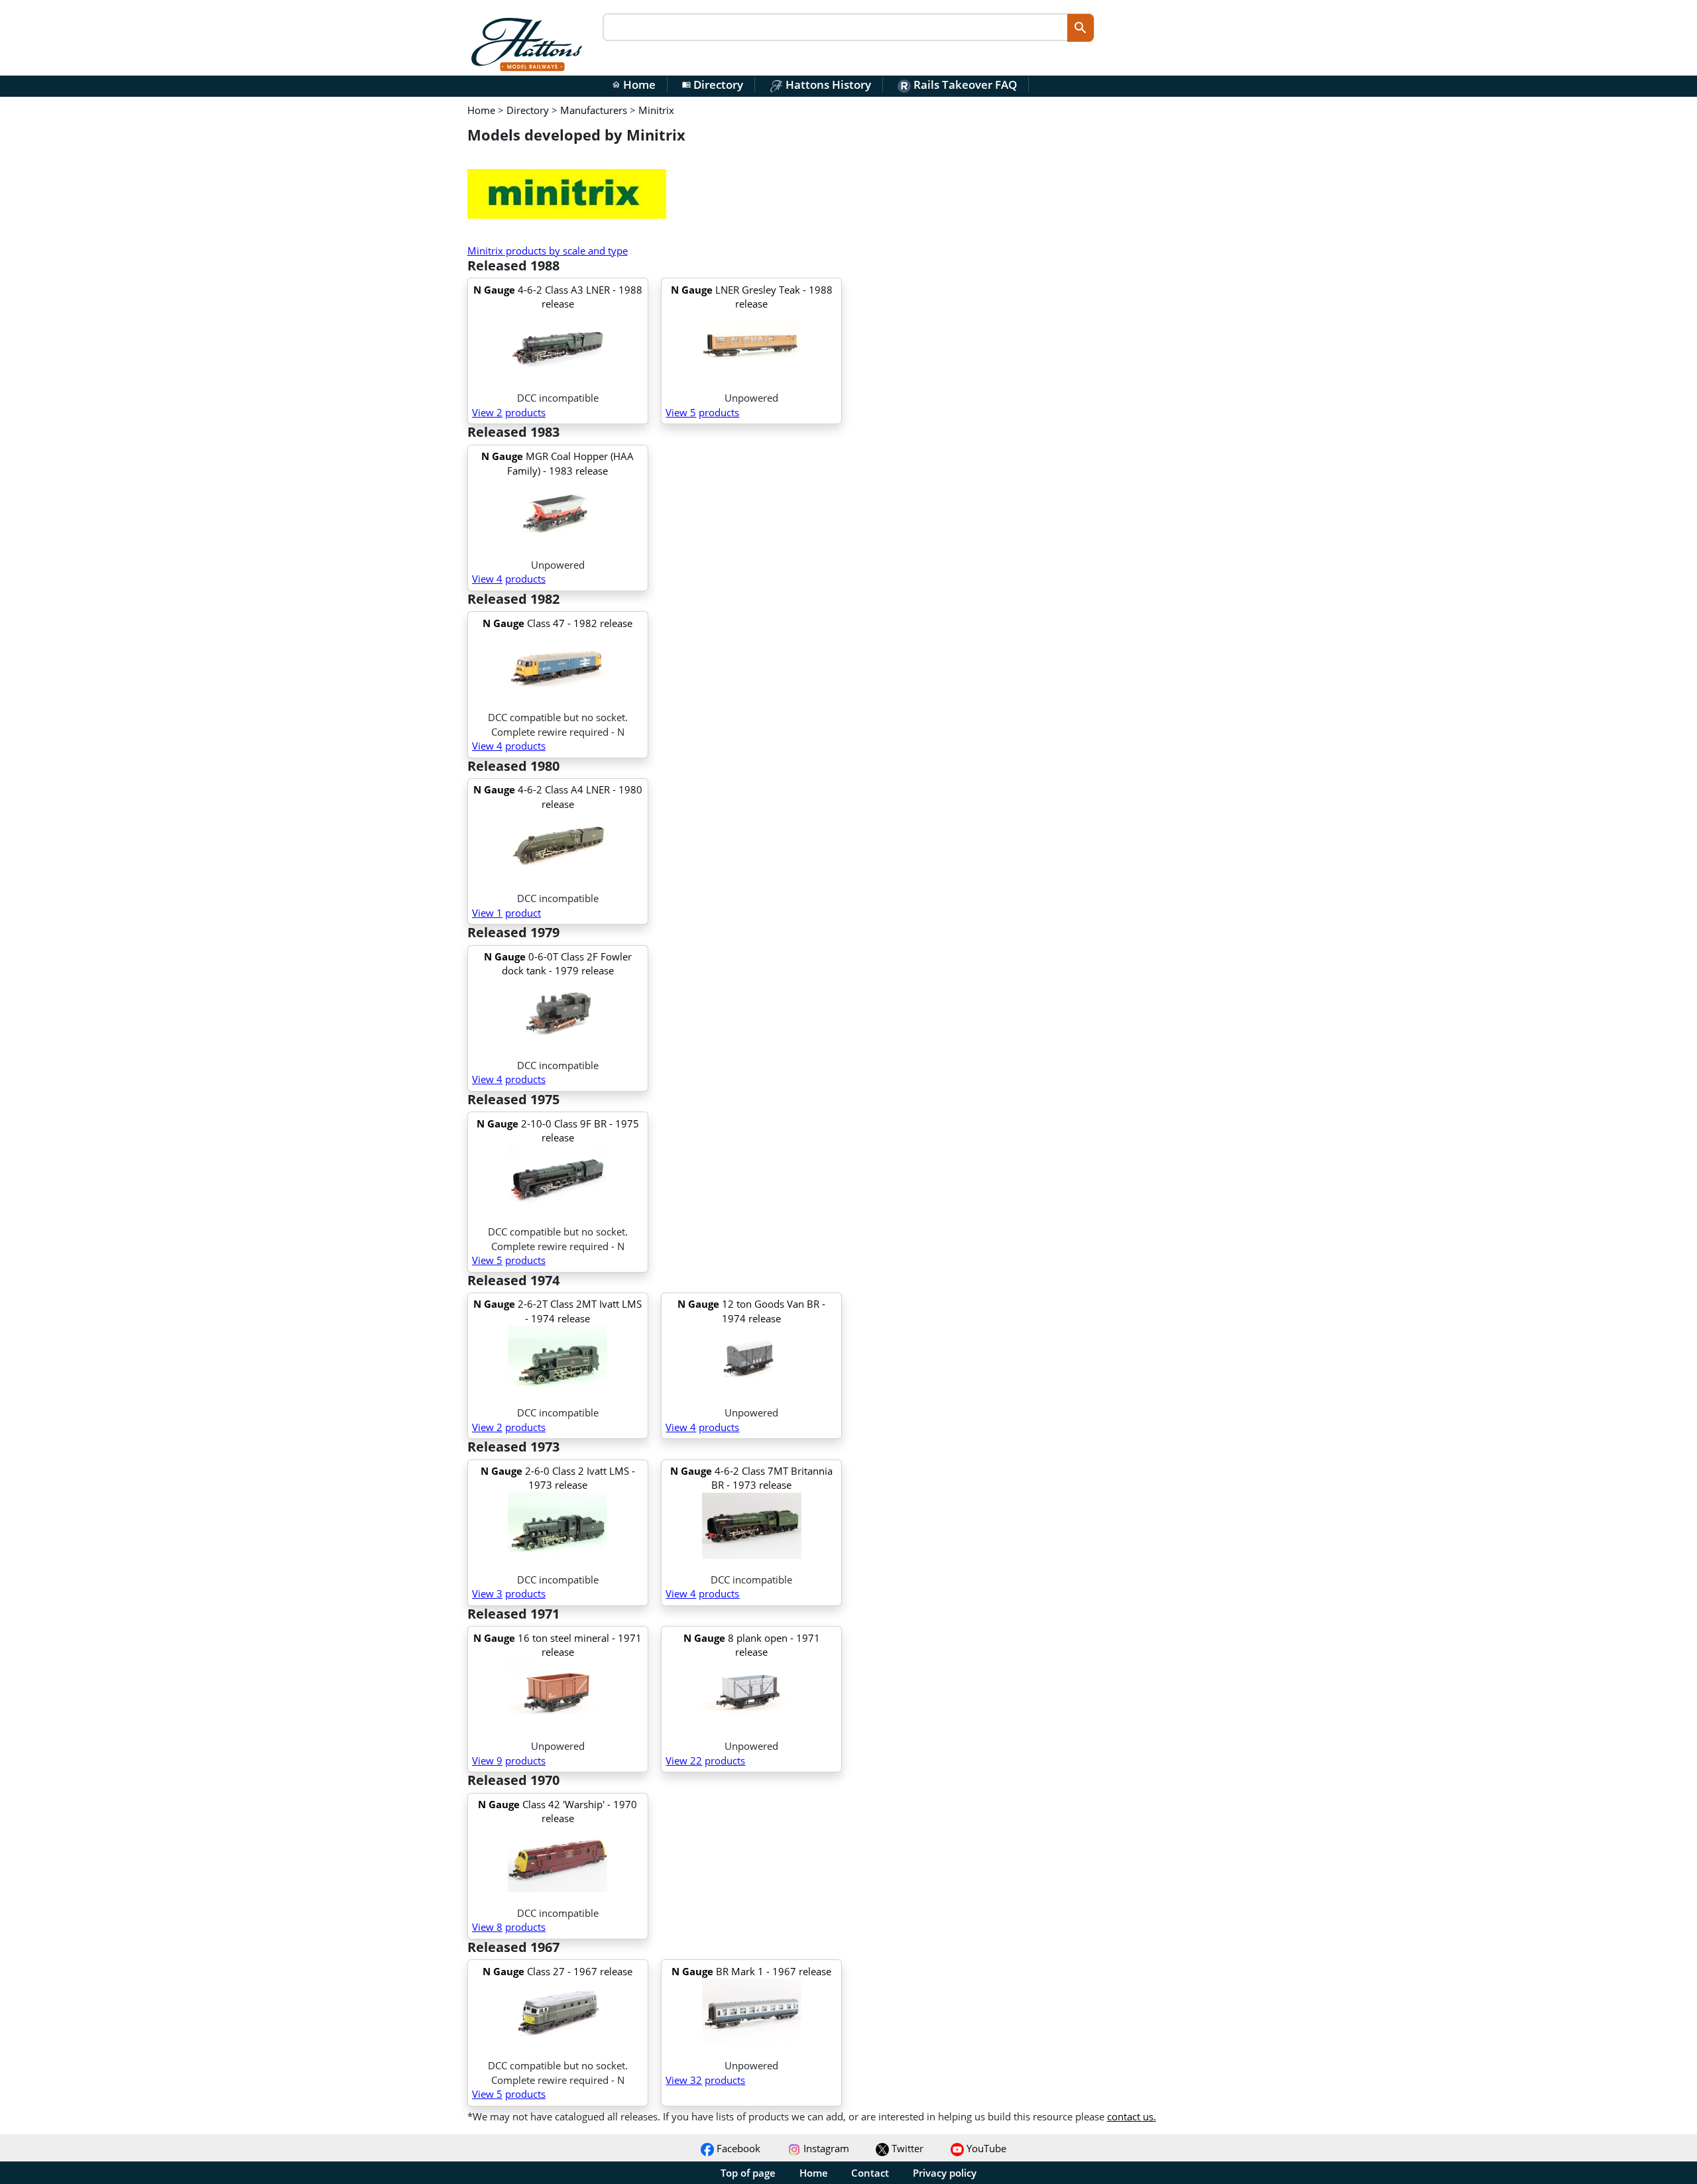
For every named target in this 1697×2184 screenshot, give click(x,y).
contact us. (1132, 2116)
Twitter (906, 2148)
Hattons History (827, 85)
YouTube (985, 2148)
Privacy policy (945, 2173)
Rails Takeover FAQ (964, 85)
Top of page (748, 2173)
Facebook (737, 2148)
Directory (713, 85)
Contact (870, 2173)
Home (634, 85)
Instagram (825, 2148)
